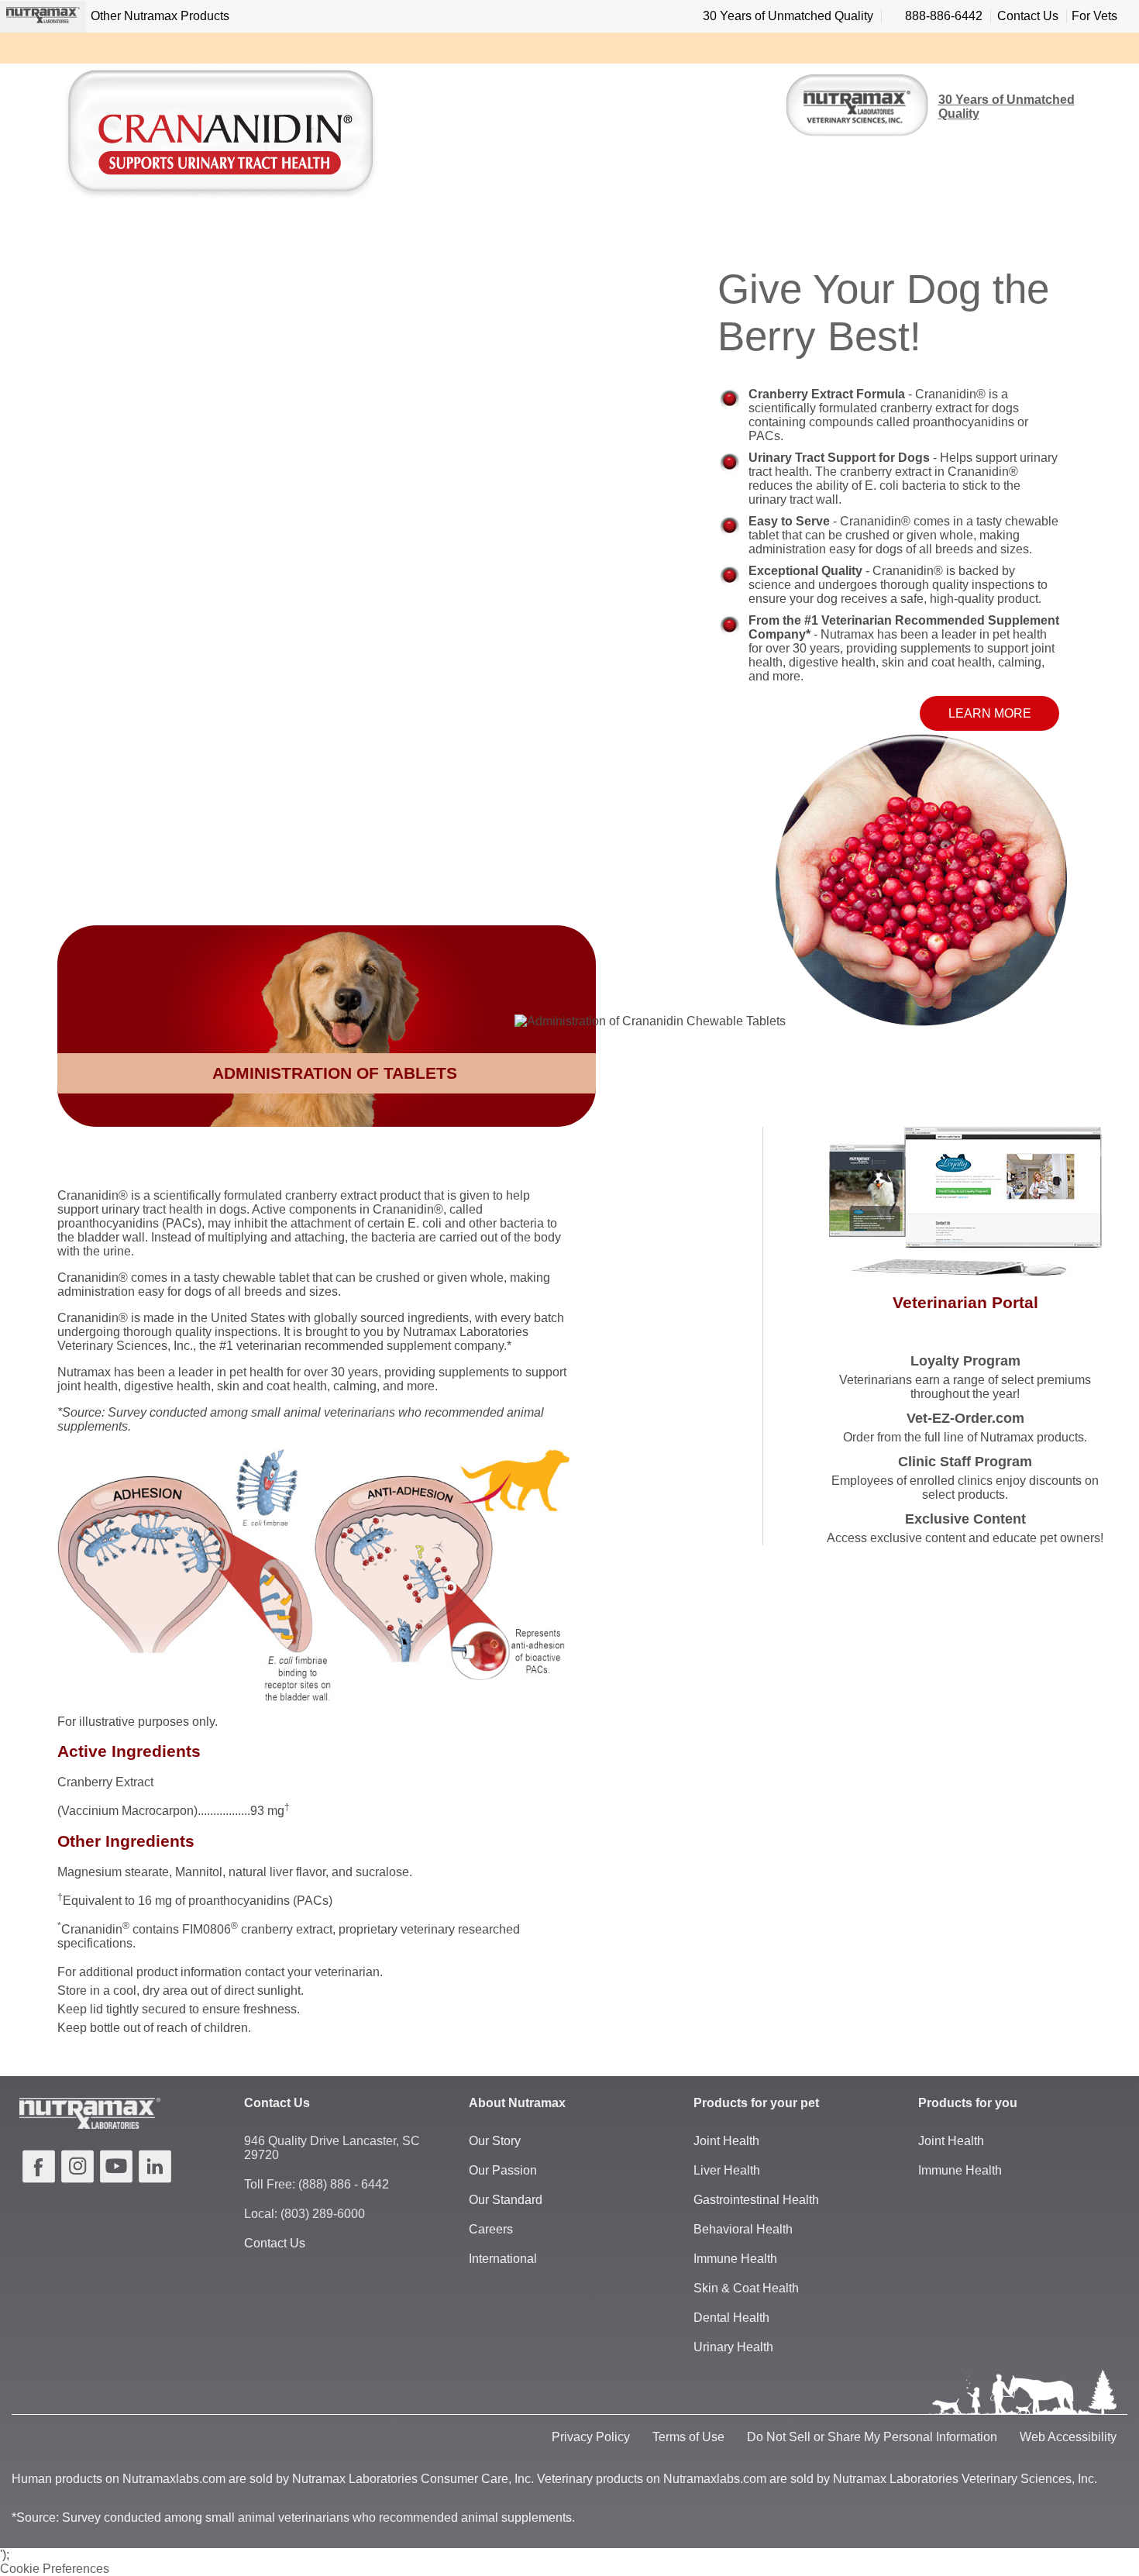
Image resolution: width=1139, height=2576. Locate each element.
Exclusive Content (965, 1519)
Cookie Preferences (55, 2569)
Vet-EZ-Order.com (965, 1418)
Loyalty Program (965, 1361)
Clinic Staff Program (965, 1462)
